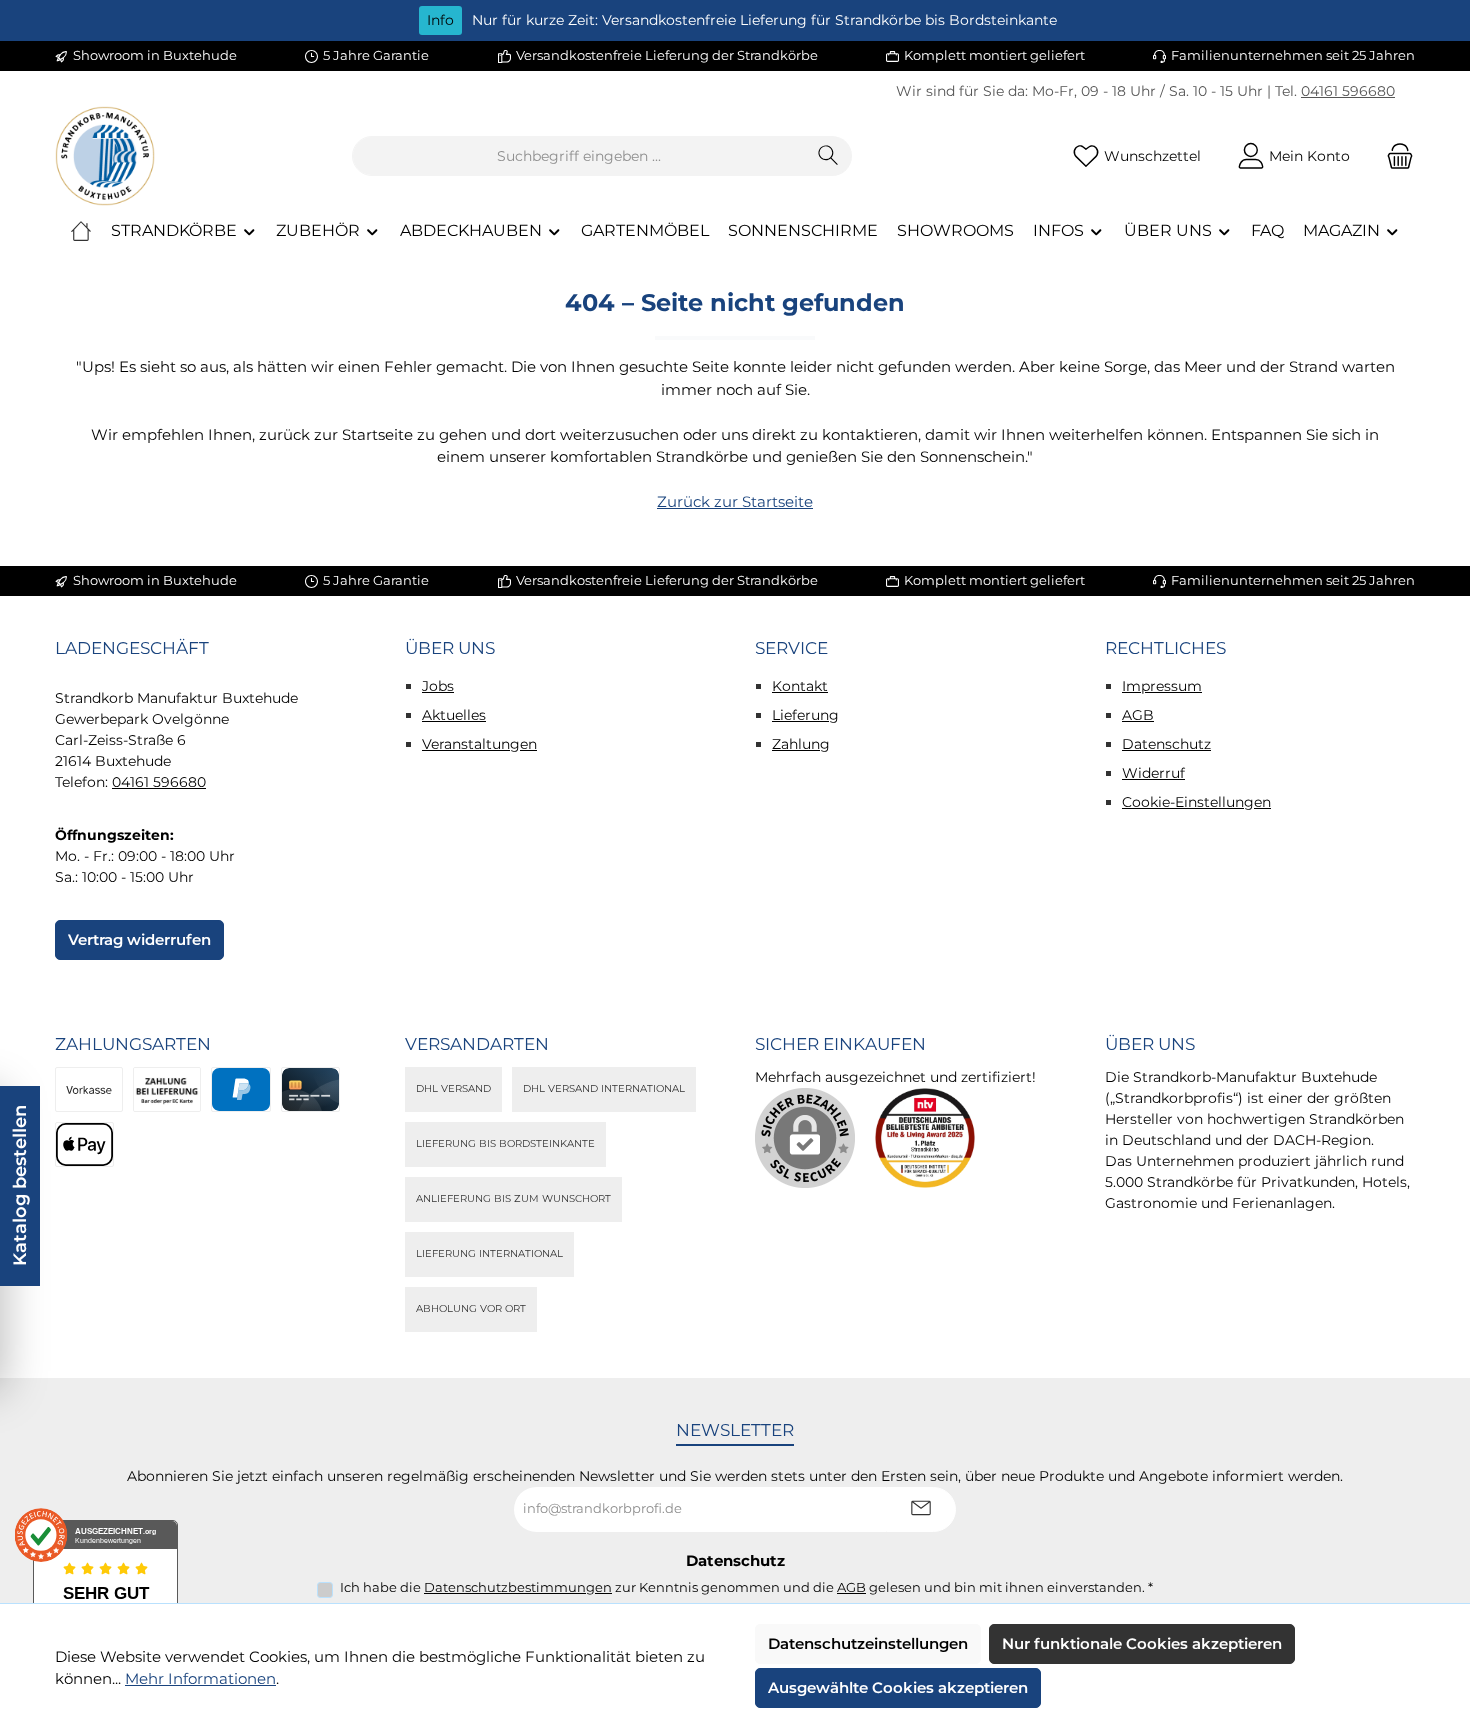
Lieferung (805, 715)
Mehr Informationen (200, 1678)
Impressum (1162, 686)
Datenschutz (1166, 744)
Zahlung (801, 744)
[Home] (81, 231)
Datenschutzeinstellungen (868, 1643)
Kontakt (800, 686)
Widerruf (1153, 773)
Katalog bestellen (20, 1185)
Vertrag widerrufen (139, 939)
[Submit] (921, 1509)
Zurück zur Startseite (735, 501)
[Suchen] (828, 156)
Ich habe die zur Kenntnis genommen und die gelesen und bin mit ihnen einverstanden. (746, 1587)
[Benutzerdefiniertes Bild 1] (925, 1138)
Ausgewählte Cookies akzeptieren (898, 1687)
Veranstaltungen (479, 744)
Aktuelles (454, 715)
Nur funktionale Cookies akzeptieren (1142, 1643)
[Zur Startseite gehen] (105, 156)
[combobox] (579, 156)
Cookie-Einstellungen (1196, 802)
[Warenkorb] (1394, 156)
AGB (1138, 715)
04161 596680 (1348, 91)
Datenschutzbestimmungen (518, 1587)
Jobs (438, 686)
